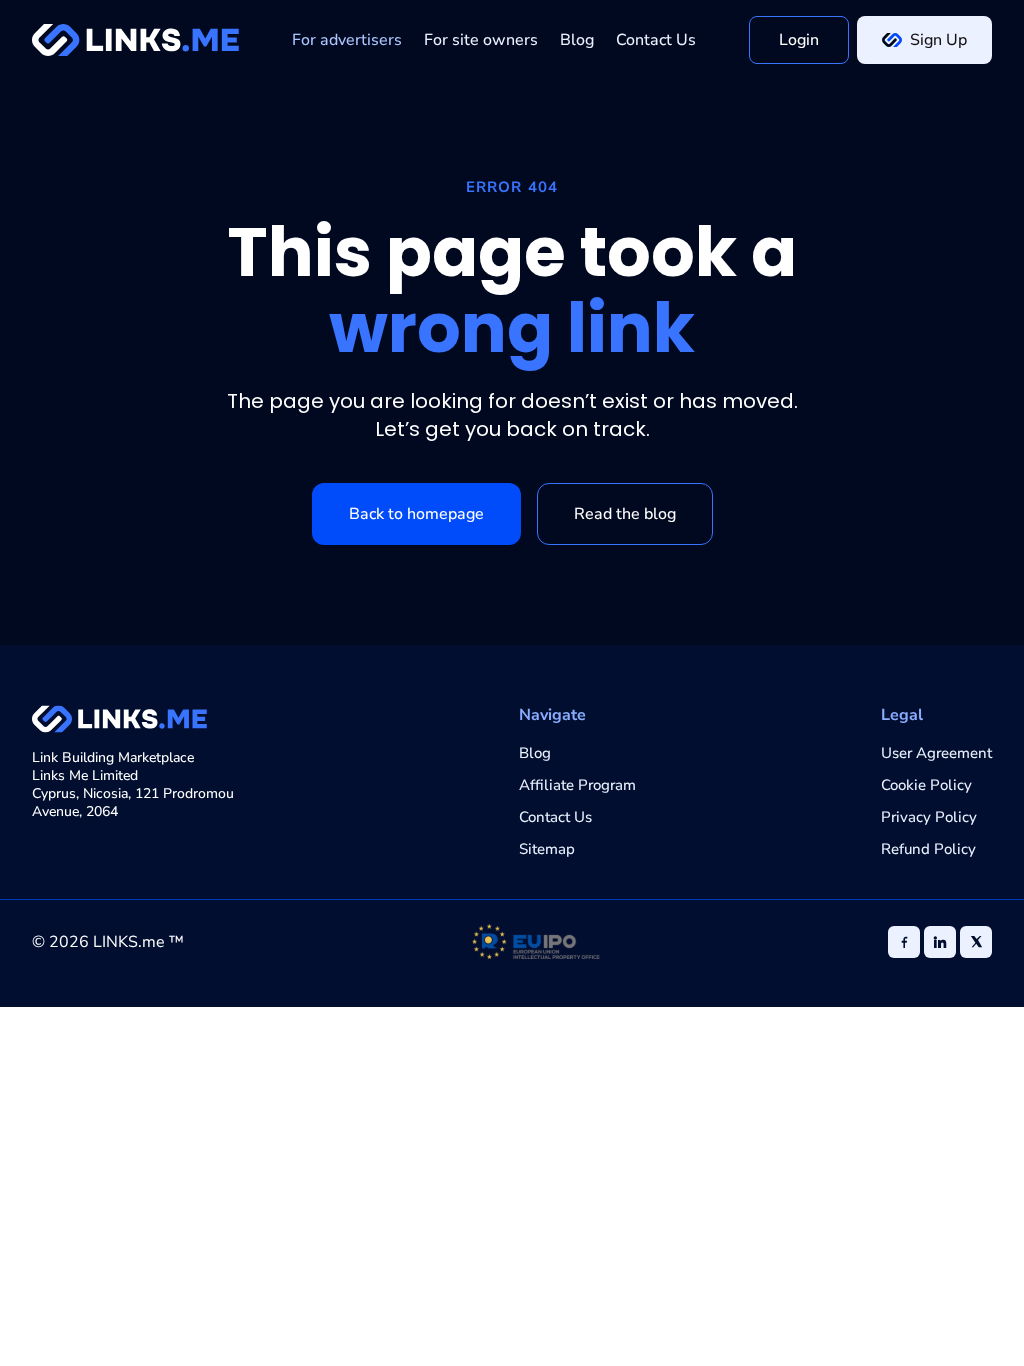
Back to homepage (416, 514)
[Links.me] (135, 40)
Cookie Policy (926, 785)
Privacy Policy (929, 817)
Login (799, 40)
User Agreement (936, 753)
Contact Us (656, 40)
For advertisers (347, 40)
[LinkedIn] (940, 942)
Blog (577, 40)
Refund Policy (928, 849)
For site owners (481, 40)
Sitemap (547, 849)
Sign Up (938, 40)
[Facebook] (904, 942)
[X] (976, 942)
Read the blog (625, 514)
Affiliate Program (577, 785)
